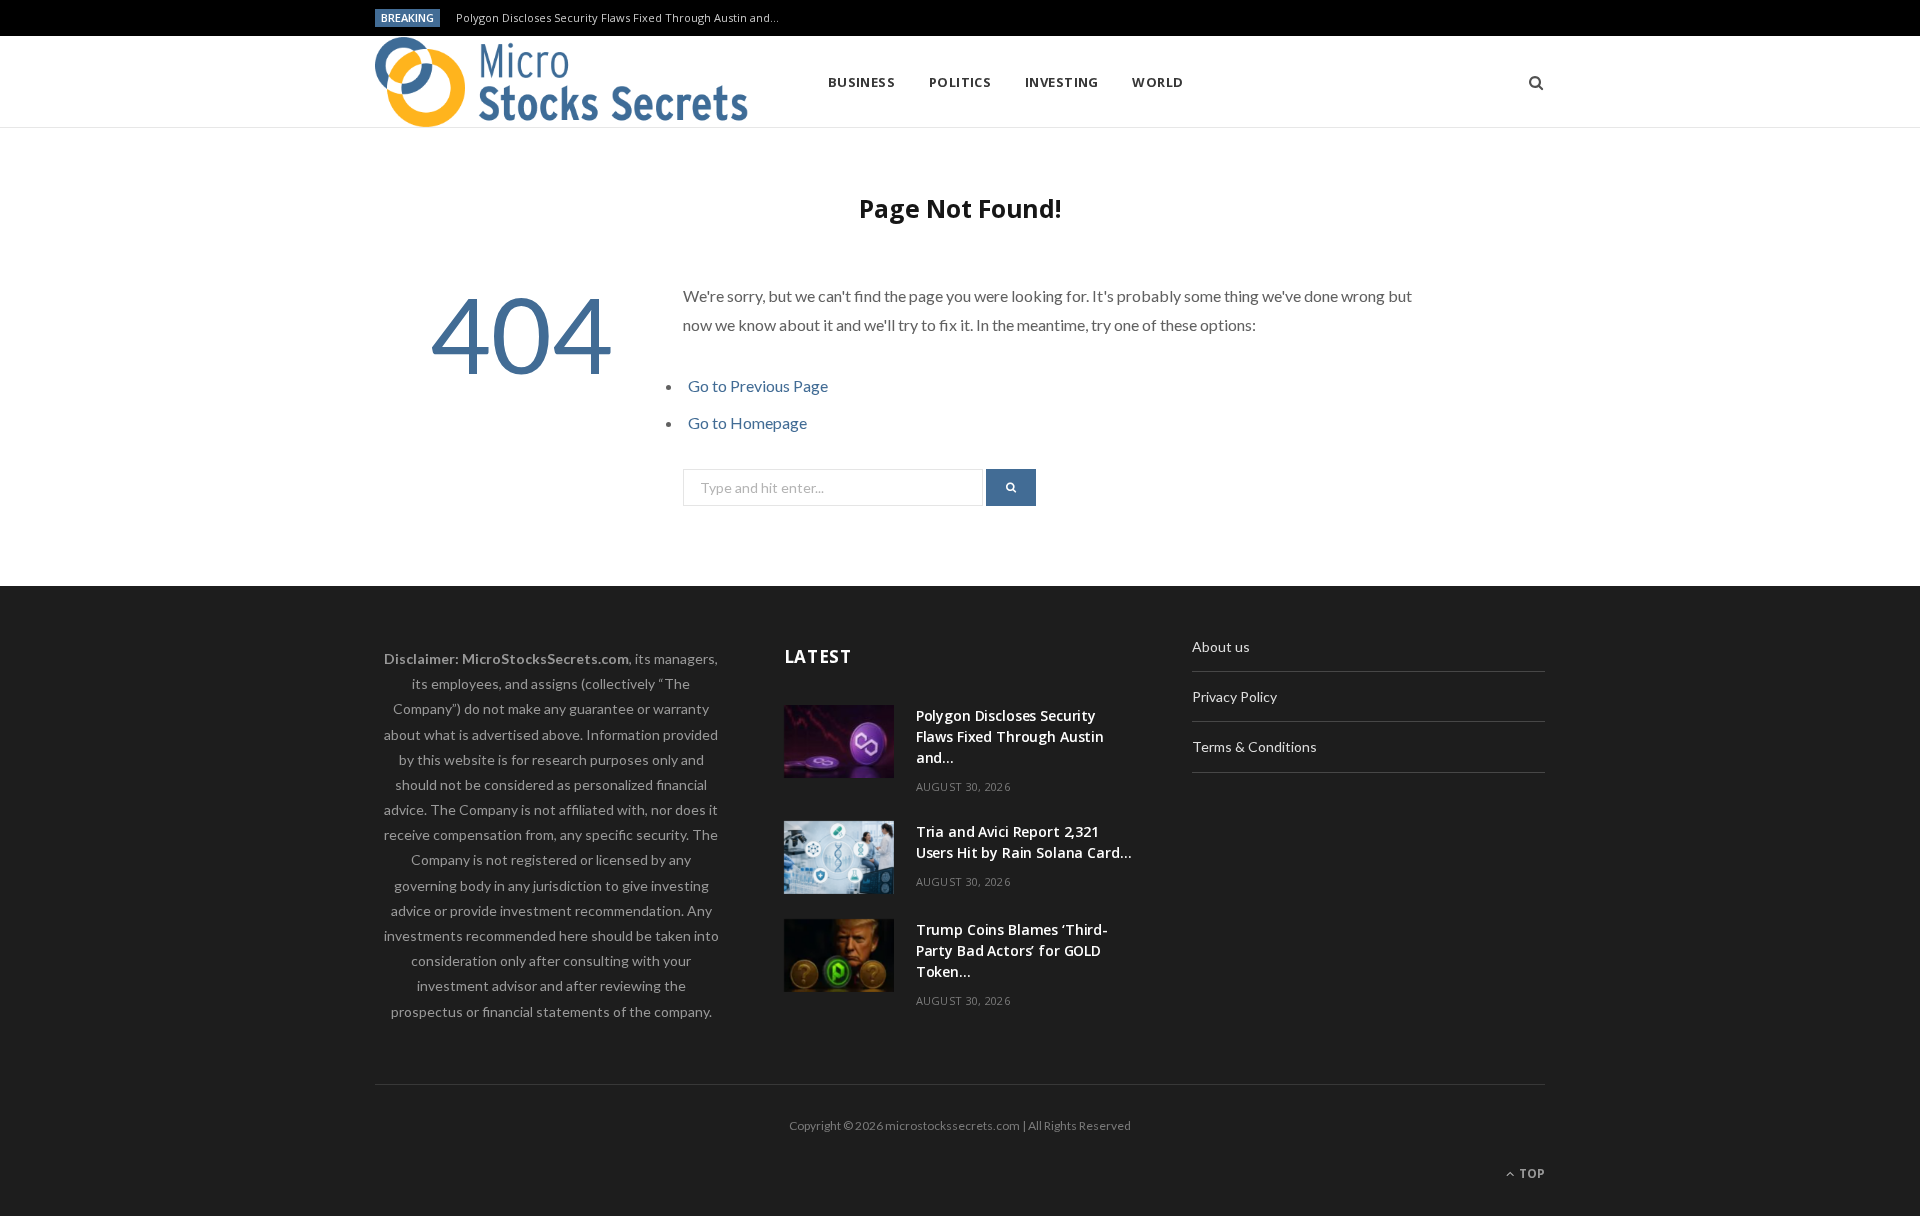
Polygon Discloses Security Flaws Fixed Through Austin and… (617, 18)
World (1157, 82)
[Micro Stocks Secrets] (569, 82)
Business (862, 82)
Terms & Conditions (1254, 746)
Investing (1062, 82)
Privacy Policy (1234, 696)
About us (1221, 646)
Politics (960, 82)
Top (1530, 1173)
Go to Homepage (747, 422)
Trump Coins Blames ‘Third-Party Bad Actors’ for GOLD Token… (1012, 950)
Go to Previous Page (758, 385)
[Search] (1529, 82)
